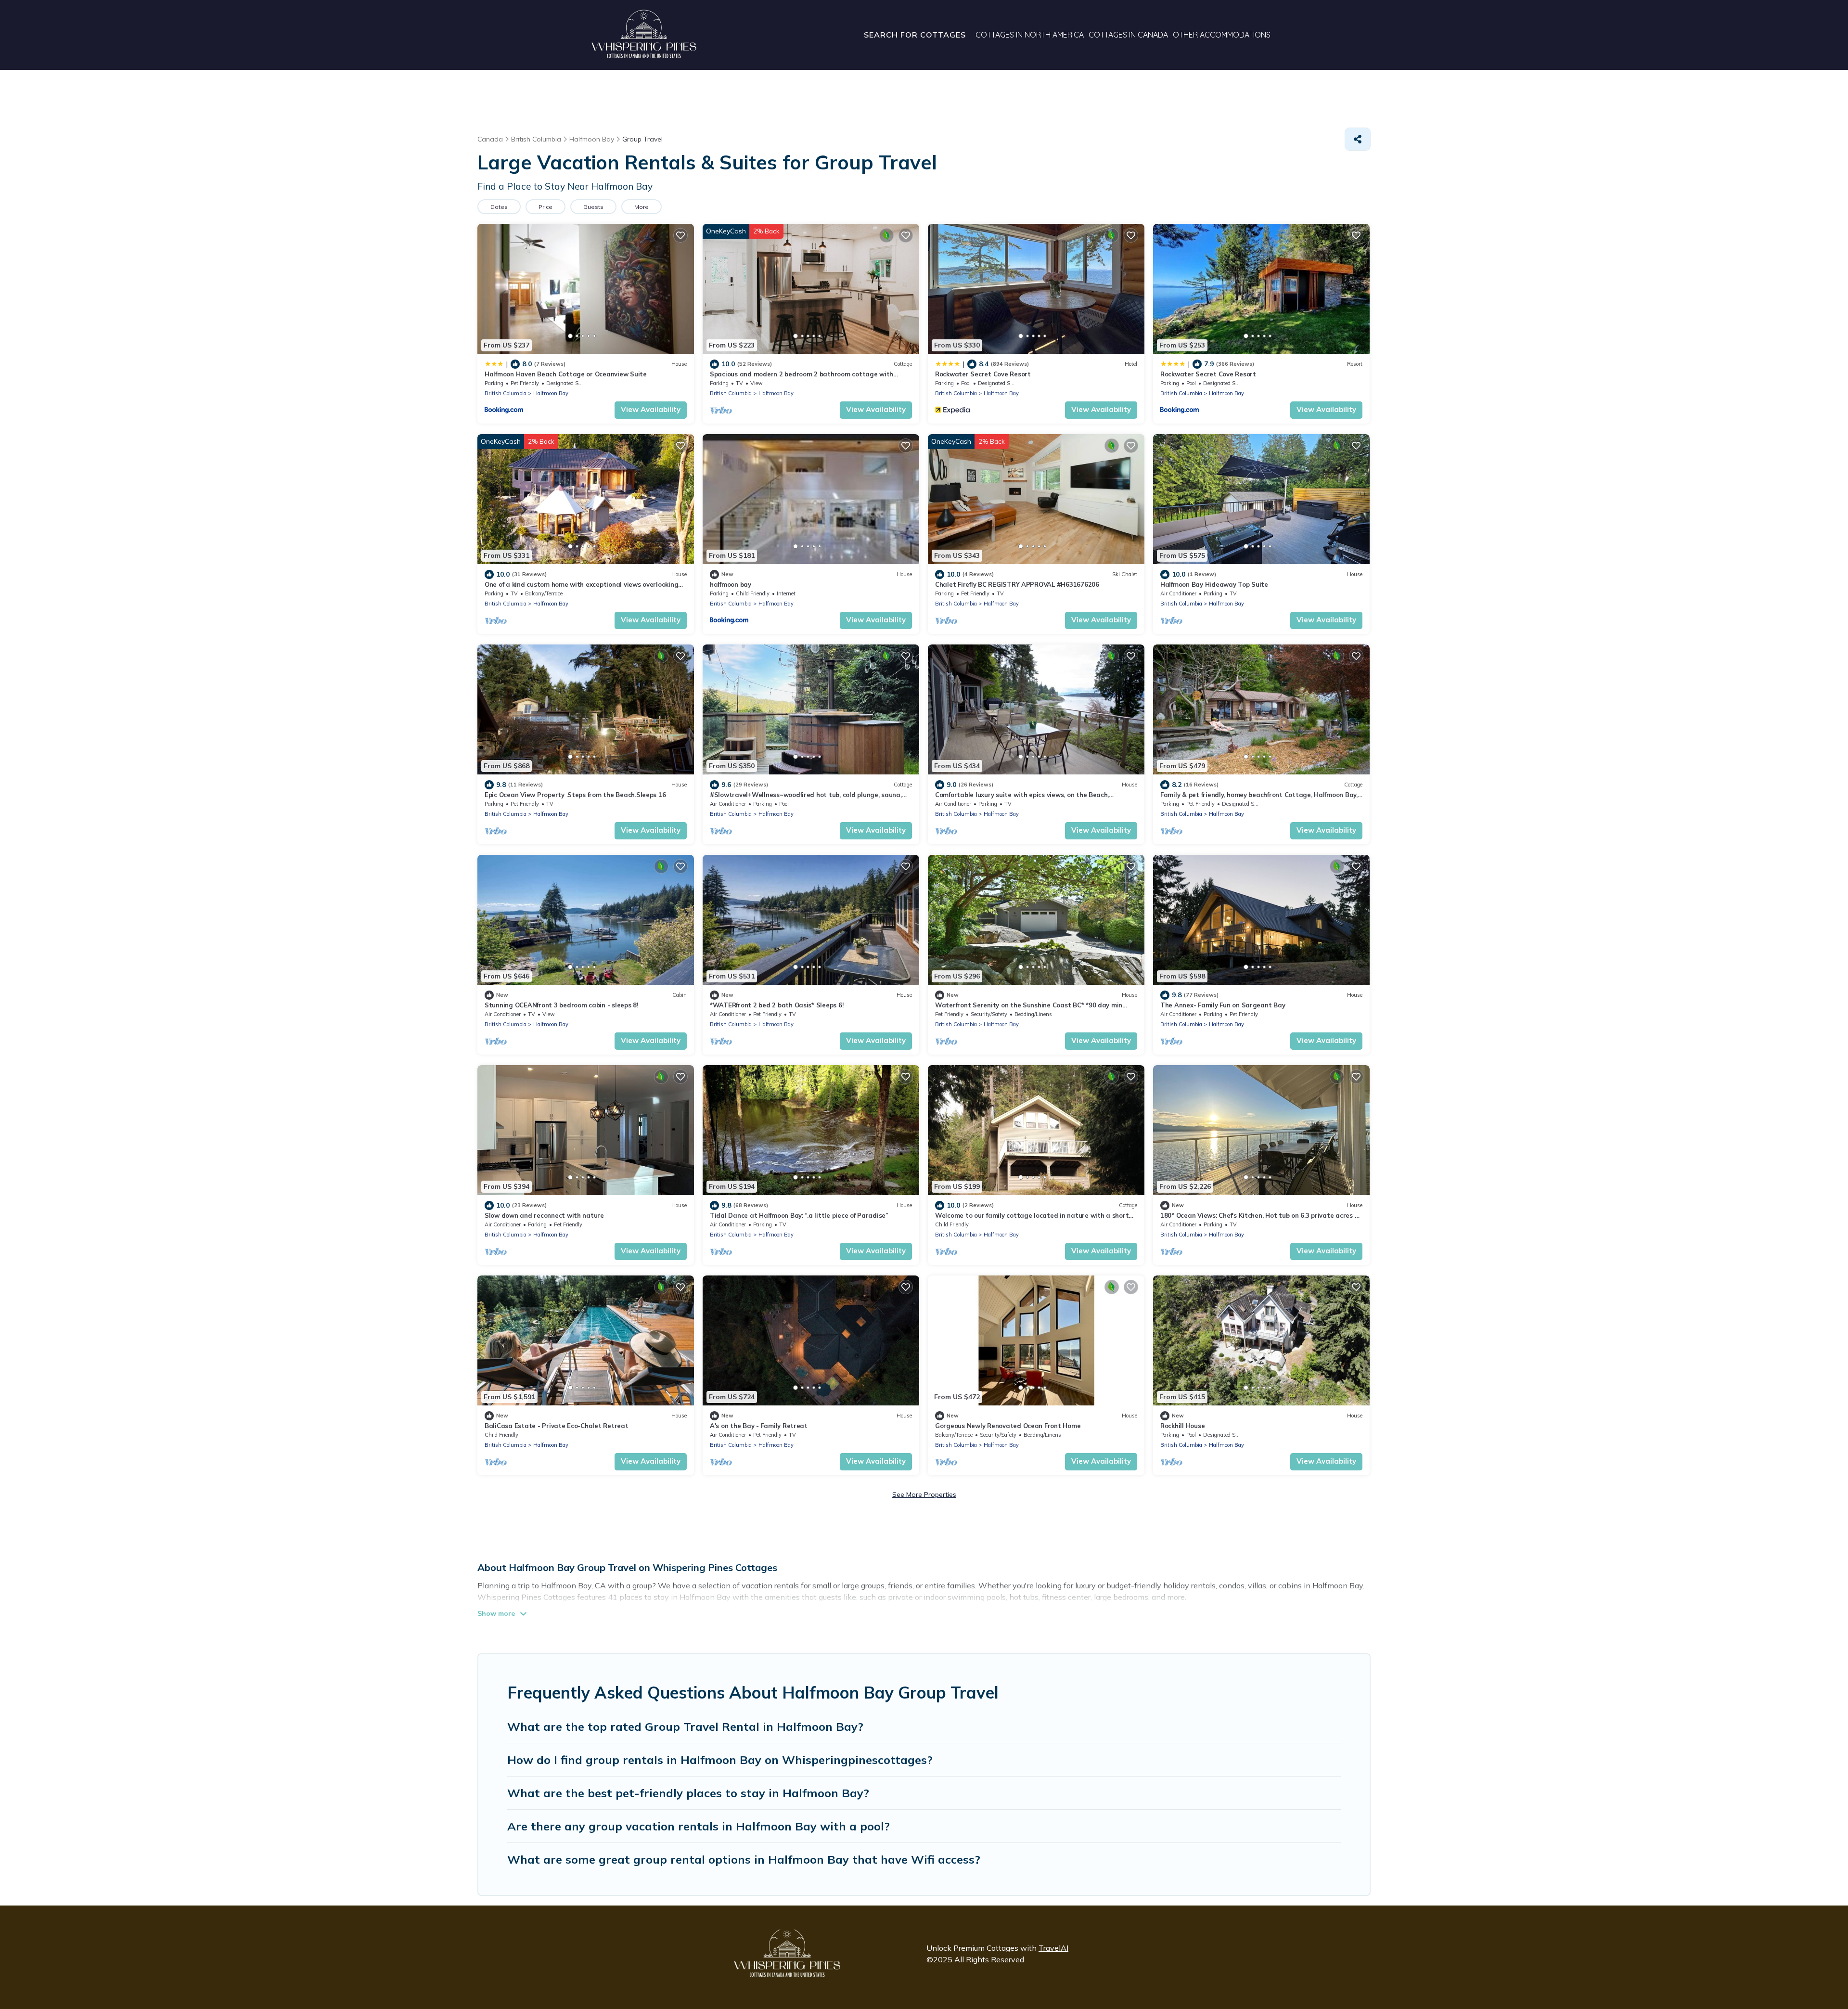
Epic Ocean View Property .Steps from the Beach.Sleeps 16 (575, 795)
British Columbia (506, 393)
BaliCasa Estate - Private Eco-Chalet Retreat (557, 1426)
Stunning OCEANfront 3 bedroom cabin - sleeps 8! (561, 1005)
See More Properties (924, 1494)
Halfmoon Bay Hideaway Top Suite (1214, 584)
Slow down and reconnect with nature (544, 1215)
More (642, 207)
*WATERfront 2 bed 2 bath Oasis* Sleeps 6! (776, 1005)
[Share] (1358, 139)
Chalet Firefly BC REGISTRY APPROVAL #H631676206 (1017, 584)
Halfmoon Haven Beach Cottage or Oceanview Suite (566, 374)
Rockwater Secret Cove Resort (983, 374)
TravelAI (1053, 1948)
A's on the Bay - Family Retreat (759, 1426)
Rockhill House (1182, 1426)
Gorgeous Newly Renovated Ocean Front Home (1008, 1426)
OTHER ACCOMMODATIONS (1222, 35)
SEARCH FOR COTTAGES (915, 35)
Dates (499, 207)
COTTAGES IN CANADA (1128, 35)
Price (545, 207)
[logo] (644, 35)
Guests (593, 207)
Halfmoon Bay (551, 393)
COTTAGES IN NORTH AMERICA (1030, 35)
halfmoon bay (731, 584)
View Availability (651, 409)
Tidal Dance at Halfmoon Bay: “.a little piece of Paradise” (799, 1215)
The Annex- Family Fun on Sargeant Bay (1223, 1005)
